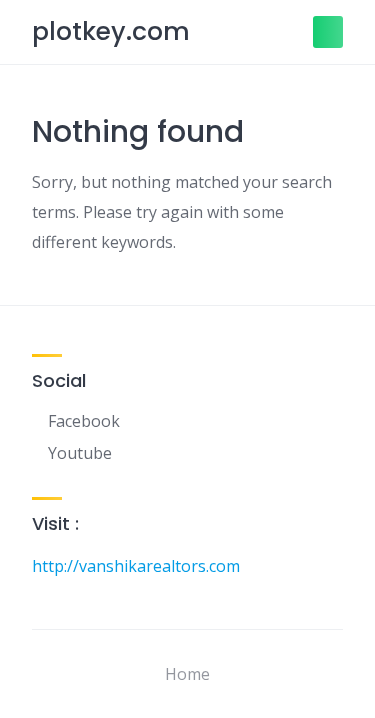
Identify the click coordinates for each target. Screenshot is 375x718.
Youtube (80, 453)
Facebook (84, 421)
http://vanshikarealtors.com (136, 566)
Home (187, 674)
